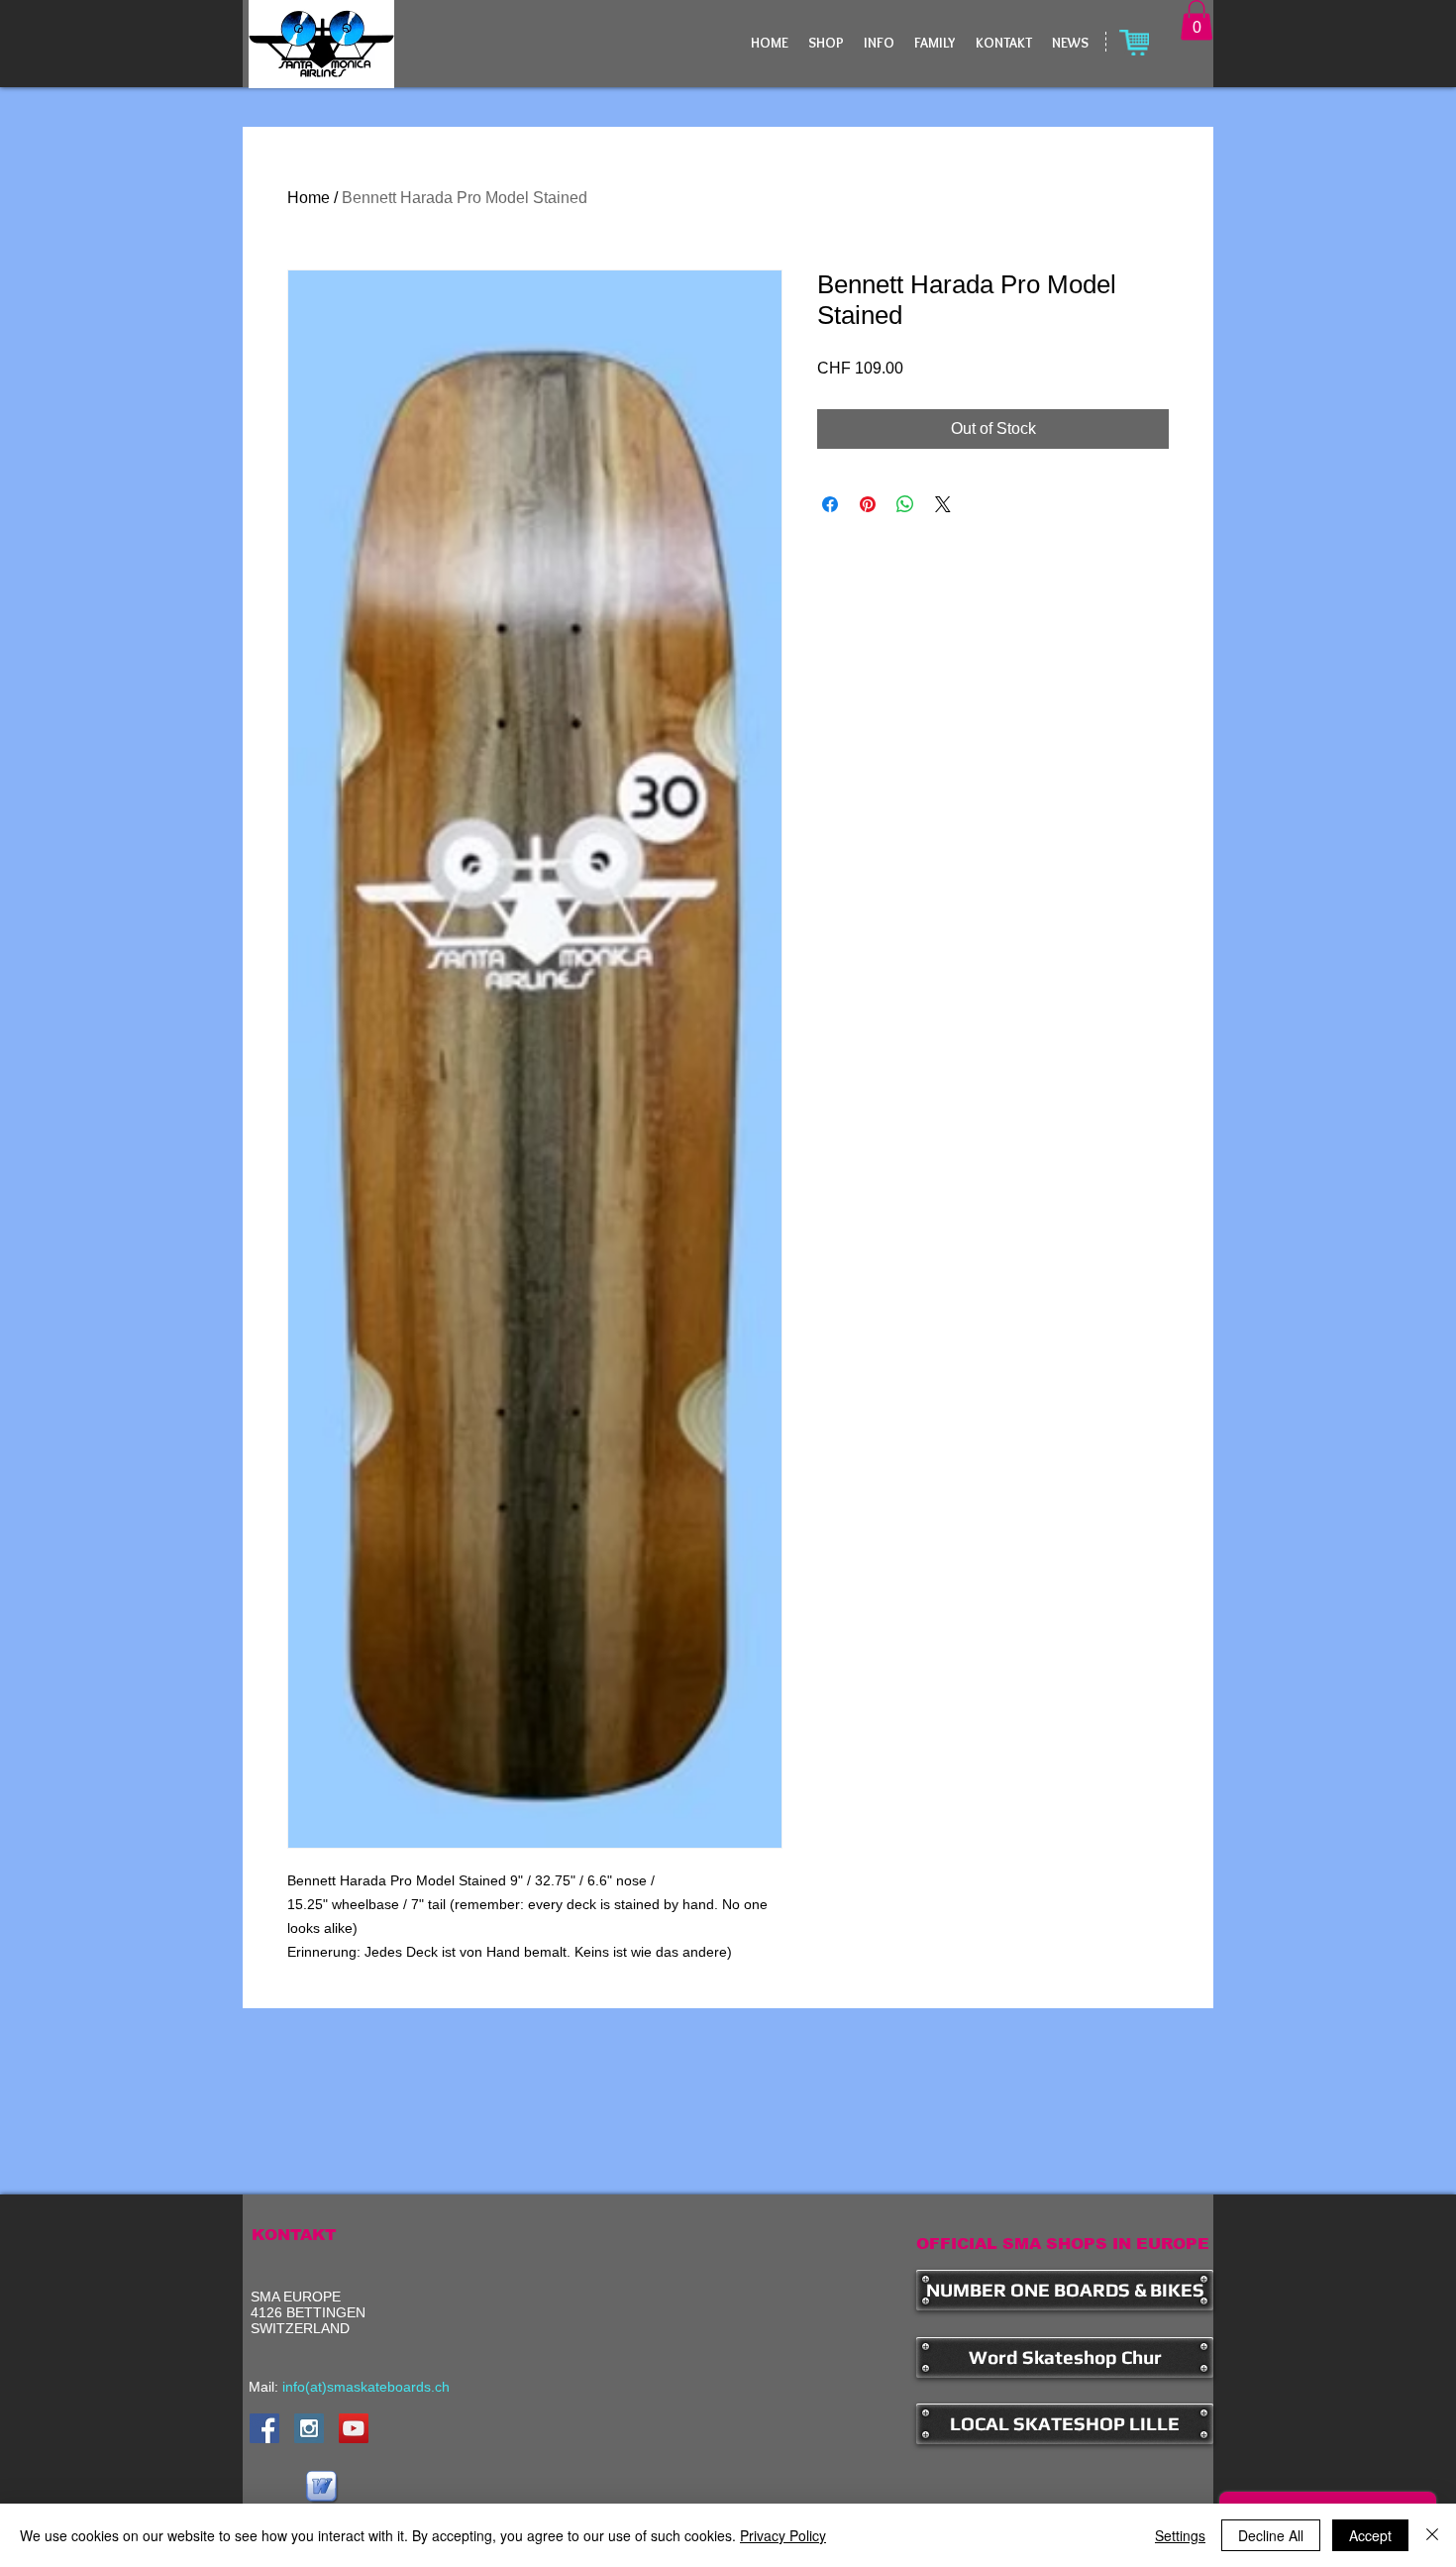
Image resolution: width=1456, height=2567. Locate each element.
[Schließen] (1432, 2535)
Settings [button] (1180, 2535)
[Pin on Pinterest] (868, 504)
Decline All (1271, 2535)
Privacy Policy (783, 2535)
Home (309, 198)
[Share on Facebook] (830, 504)
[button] (1196, 20)
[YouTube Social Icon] (354, 2428)
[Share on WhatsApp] (905, 504)
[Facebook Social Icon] (264, 2428)
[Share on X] (943, 504)
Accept (1370, 2535)
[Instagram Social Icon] (309, 2428)
